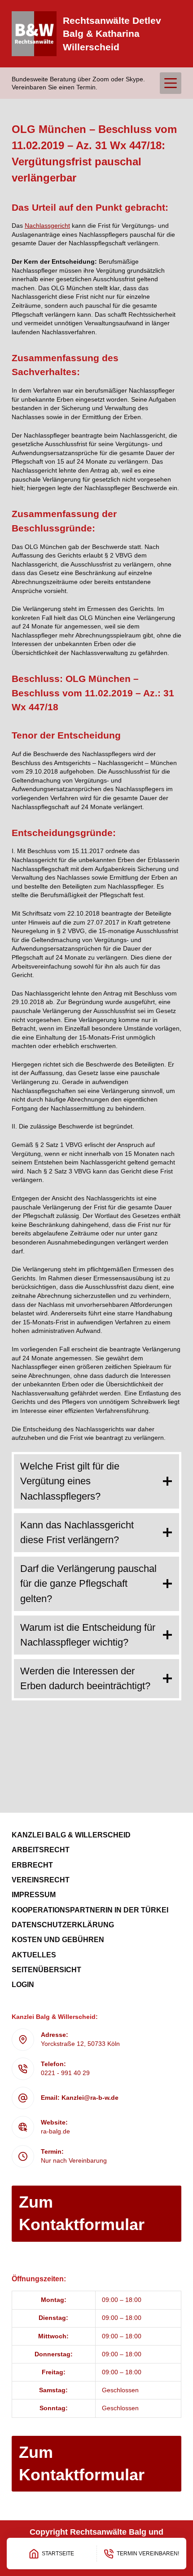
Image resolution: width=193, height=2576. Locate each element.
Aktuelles (34, 1955)
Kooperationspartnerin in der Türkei (90, 1910)
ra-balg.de (55, 2131)
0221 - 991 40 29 (65, 2073)
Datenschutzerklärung (63, 1925)
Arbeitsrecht (41, 1850)
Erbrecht (32, 1865)
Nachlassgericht (47, 226)
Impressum (34, 1895)
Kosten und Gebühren (58, 1940)
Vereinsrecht (41, 1880)
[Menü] (171, 83)
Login (23, 1985)
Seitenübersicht (46, 1970)
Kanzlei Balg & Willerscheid (71, 1835)
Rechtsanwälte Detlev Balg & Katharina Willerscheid (112, 34)
